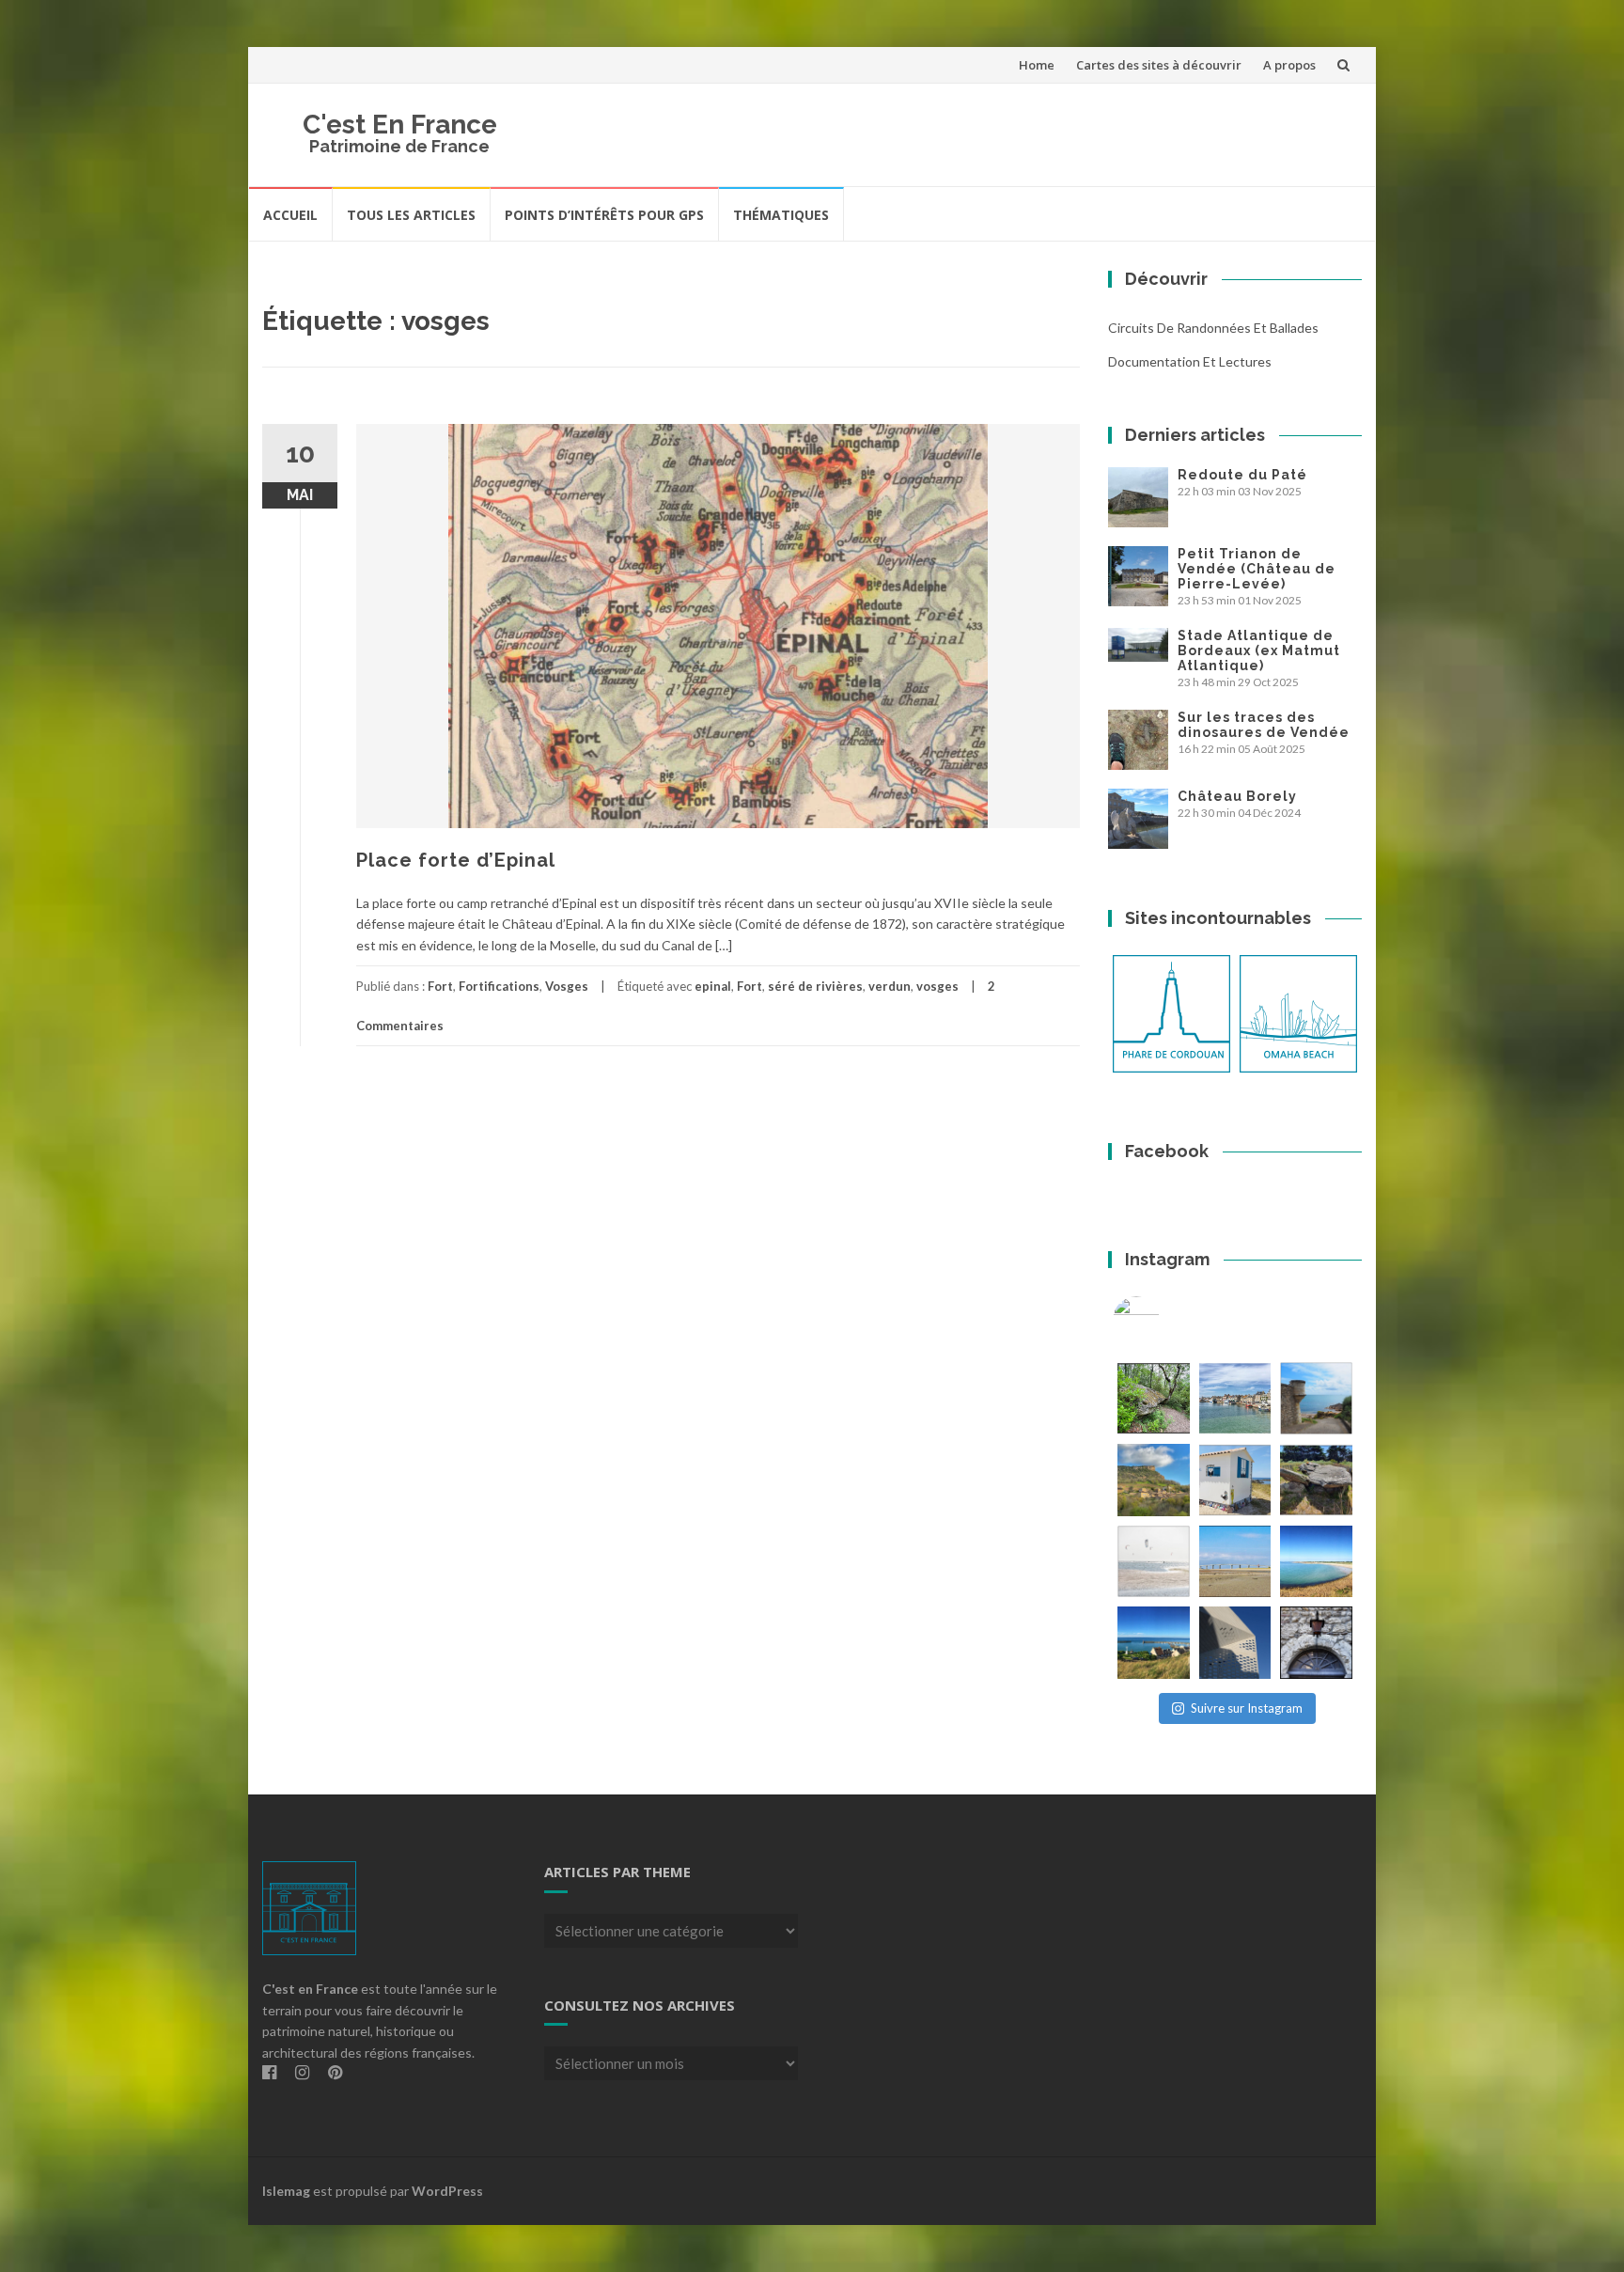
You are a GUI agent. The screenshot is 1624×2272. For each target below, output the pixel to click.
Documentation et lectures (1190, 361)
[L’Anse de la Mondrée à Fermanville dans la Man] (1316, 1562)
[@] (1164, 1320)
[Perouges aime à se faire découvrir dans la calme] (1316, 1643)
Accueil (290, 215)
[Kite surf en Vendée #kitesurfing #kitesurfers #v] (1154, 1562)
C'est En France (400, 125)
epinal (713, 986)
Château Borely (1237, 796)
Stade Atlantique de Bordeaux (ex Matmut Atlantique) (1259, 650)
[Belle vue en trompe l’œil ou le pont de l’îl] (1235, 1562)
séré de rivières (815, 986)
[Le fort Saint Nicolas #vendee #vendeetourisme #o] (1316, 1398)
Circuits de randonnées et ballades (1213, 328)
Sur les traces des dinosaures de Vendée (1264, 725)
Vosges (567, 986)
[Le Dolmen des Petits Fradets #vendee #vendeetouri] (1316, 1480)
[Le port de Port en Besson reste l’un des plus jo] (1154, 1643)
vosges (937, 986)
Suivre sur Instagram (1247, 1708)
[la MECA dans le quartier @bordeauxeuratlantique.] (1235, 1643)
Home (1037, 65)
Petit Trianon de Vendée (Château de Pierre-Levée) (1257, 569)
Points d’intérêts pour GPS (604, 215)
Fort (440, 986)
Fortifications (499, 986)
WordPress (447, 2191)
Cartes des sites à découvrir (1159, 65)
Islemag (286, 2191)
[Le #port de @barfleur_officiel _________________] (1235, 1398)
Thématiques (781, 215)
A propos (1289, 65)
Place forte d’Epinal (456, 860)
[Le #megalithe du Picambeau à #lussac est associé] (1154, 1398)
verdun (890, 986)
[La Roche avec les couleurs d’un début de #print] (1154, 1480)
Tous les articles (411, 215)
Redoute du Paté (1242, 475)
